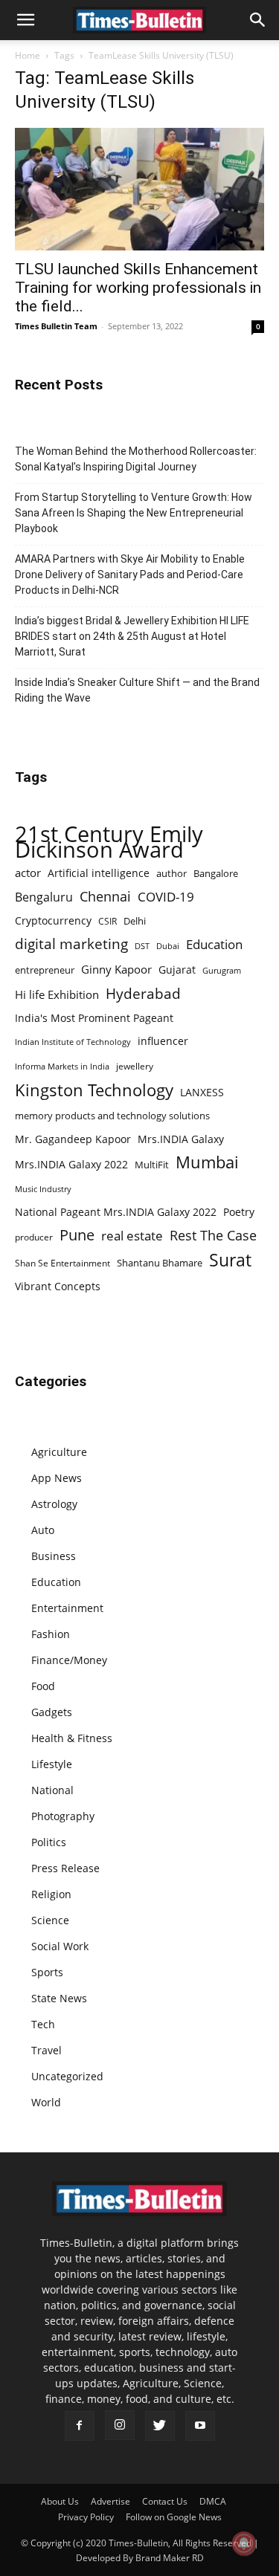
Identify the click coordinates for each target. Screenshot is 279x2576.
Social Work (60, 1946)
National (52, 1790)
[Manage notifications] (244, 2543)
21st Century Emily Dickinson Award (109, 842)
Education (214, 944)
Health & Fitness (72, 1738)
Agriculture (59, 1452)
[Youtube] (200, 2426)
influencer (163, 1041)
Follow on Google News (174, 2517)
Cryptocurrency (53, 920)
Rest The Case (213, 1236)
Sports (47, 1972)
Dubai (168, 946)
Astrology (54, 1504)
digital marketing (71, 944)
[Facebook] (80, 2426)
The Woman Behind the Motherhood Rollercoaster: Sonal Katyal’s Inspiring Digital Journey (136, 459)
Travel (46, 2050)
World (46, 2102)
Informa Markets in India (62, 1067)
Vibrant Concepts (58, 1286)
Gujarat (177, 970)
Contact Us (165, 2501)
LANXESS (202, 1092)
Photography (63, 1816)
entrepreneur (45, 970)
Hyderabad (143, 993)
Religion (51, 1894)
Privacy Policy (86, 2517)
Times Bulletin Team (56, 326)
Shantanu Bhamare (160, 1263)
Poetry (239, 1212)
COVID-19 (166, 897)
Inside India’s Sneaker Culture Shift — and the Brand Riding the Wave (137, 690)
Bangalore (216, 873)
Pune (77, 1235)
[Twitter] (160, 2426)
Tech (43, 2024)
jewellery (135, 1066)
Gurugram (222, 970)
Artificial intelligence (99, 873)
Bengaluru (44, 897)
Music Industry (43, 1189)
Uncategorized (67, 2076)
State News (59, 1998)
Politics (49, 1842)
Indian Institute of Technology (73, 1042)
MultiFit (152, 1165)
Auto (43, 1530)
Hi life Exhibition (57, 994)
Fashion (51, 1634)
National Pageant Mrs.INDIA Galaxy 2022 (116, 1212)
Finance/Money (69, 1660)
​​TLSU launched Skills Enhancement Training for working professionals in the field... (138, 288)
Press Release (65, 1868)
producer (34, 1237)
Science (50, 1920)
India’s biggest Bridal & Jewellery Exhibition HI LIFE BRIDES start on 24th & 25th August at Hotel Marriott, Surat (132, 636)
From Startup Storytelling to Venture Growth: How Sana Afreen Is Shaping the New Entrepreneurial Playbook (134, 513)
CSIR (108, 921)
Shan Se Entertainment (62, 1263)
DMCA (213, 2501)
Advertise (110, 2501)
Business (54, 1556)
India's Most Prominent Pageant (94, 1018)
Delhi (135, 921)
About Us (60, 2501)
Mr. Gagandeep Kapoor (73, 1139)
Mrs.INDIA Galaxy (181, 1139)
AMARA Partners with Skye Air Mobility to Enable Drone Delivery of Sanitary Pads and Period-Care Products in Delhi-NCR (130, 575)
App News (57, 1478)
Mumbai (207, 1162)
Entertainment (67, 1608)
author (171, 873)
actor (28, 873)
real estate (132, 1236)
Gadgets (52, 1712)
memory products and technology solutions (112, 1116)
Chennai (105, 897)
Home (28, 55)
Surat (230, 1260)
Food (43, 1686)
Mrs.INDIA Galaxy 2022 (71, 1164)
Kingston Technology (94, 1090)
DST (142, 946)
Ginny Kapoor (116, 969)
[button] (25, 20)
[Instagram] (120, 2425)
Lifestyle (52, 1764)
